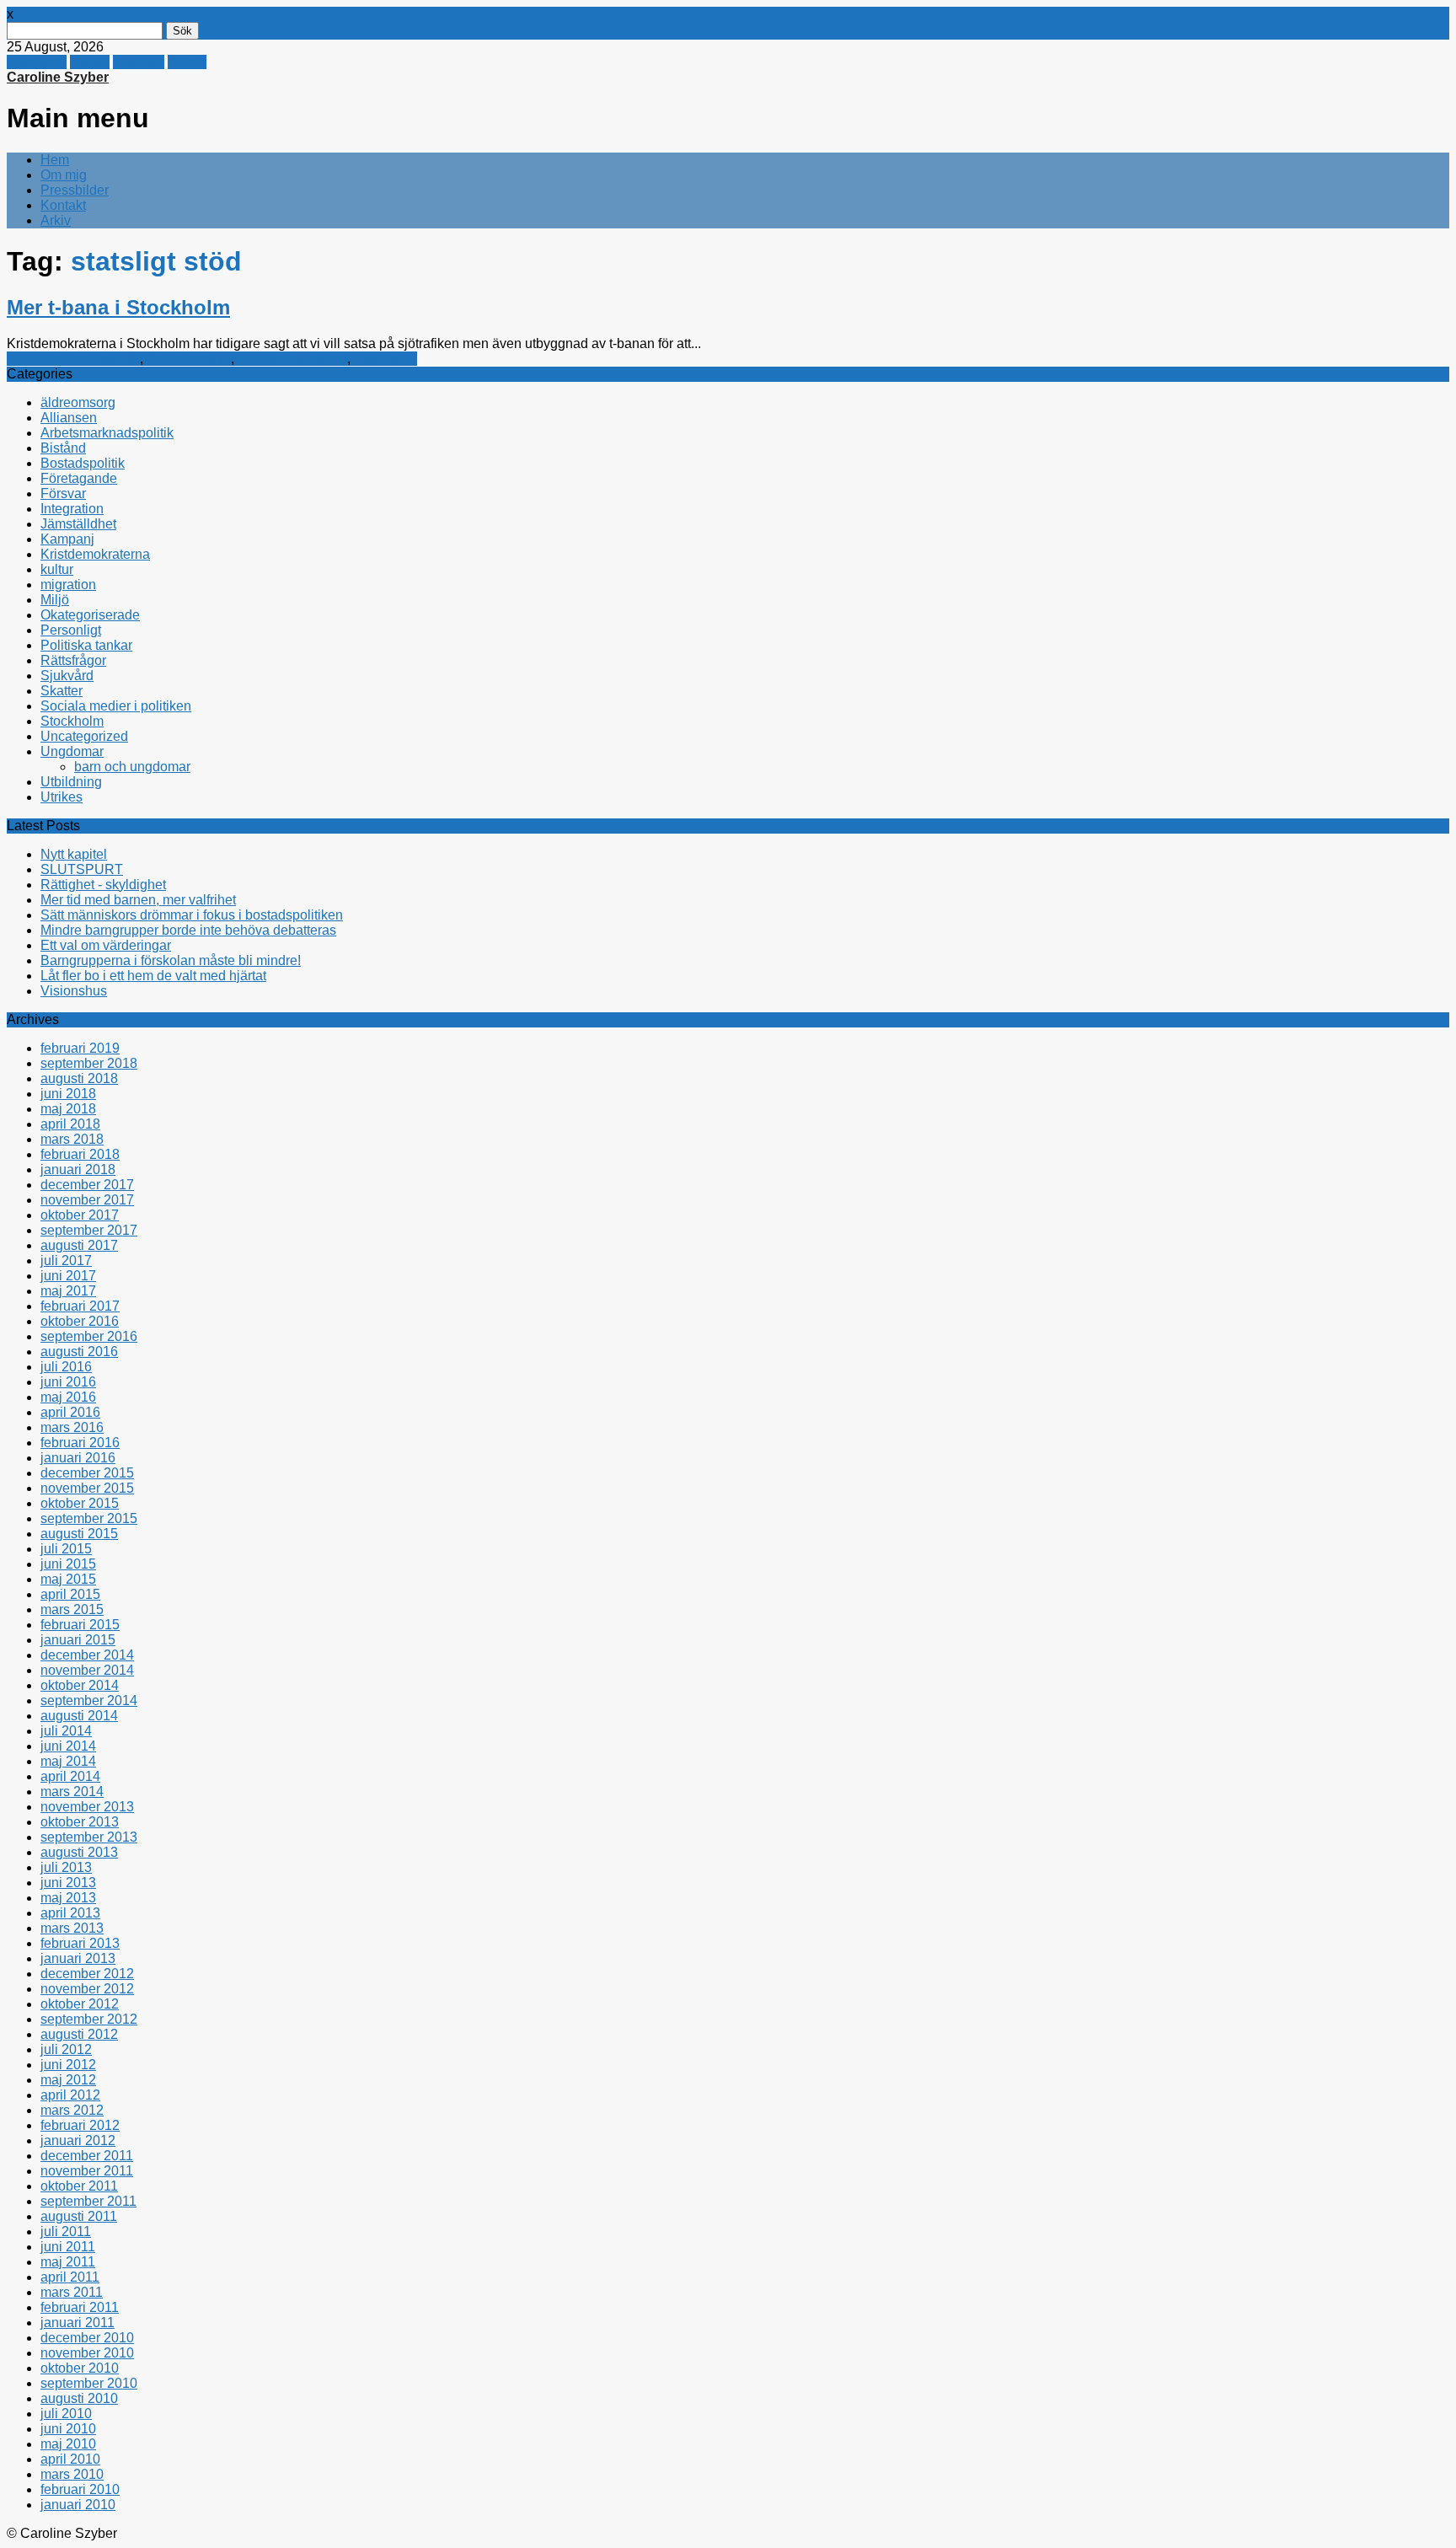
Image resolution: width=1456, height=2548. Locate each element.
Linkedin (139, 62)
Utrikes (62, 797)
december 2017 (87, 1185)
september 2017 (89, 1230)
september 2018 (89, 1063)
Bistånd (63, 448)
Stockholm (385, 359)
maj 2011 (68, 2262)
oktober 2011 (79, 2186)
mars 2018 (72, 1139)
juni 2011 (68, 2247)
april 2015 (70, 1594)
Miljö (55, 600)
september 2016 (89, 1336)
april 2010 (70, 2459)
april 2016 (70, 1412)
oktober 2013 (80, 1822)
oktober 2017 (80, 1215)
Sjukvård (67, 676)
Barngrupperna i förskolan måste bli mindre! (171, 960)
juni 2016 (68, 1382)
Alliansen (69, 418)
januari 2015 (78, 1640)
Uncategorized (84, 736)
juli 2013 (66, 1867)
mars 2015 (72, 1609)
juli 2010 (66, 2414)
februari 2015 (80, 1625)
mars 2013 (72, 1928)
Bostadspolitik (189, 359)
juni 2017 (68, 1276)
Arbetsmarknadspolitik (73, 359)
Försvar (63, 494)
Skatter (62, 691)
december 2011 (87, 2156)
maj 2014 (68, 1761)
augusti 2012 (79, 2034)
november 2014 (87, 1670)
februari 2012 (80, 2125)
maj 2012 (68, 2080)
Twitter (90, 62)
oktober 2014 (80, 1685)
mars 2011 (72, 2292)
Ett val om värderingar (106, 945)
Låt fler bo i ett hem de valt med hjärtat (153, 976)
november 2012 (87, 1989)
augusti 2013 (79, 1852)
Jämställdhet (78, 524)
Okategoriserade (90, 615)
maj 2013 (68, 1898)
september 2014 (89, 1700)
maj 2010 (68, 2444)
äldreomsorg (78, 402)
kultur (57, 569)
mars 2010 (72, 2474)
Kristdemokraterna (292, 359)
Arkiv (56, 220)
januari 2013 (78, 1958)
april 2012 (70, 2095)
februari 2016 (80, 1443)
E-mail (187, 62)
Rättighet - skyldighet (103, 885)
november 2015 (87, 1488)
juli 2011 (66, 2232)
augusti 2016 (79, 1352)
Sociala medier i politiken (116, 706)
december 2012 (87, 1974)
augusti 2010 (79, 2398)
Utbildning (71, 782)
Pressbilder (75, 190)
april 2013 (70, 1913)
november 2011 (87, 2171)
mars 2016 (72, 1427)
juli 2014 (66, 1731)
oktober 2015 (80, 1503)
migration (68, 585)
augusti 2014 (79, 1716)
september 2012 (89, 2019)
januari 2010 (78, 2505)
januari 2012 (78, 2140)
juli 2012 (66, 2049)
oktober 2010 (80, 2368)
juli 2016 (66, 1367)
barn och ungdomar (132, 767)
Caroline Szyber (58, 77)
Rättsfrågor (73, 660)
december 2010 (87, 2338)
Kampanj (67, 539)
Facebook (37, 62)
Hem (55, 160)
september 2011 (88, 2201)
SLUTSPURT (82, 869)
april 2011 (70, 2277)
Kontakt (63, 205)
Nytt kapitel (74, 854)
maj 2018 (68, 1109)
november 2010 (87, 2353)
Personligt (71, 630)
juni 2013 (68, 1883)
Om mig (64, 175)
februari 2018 (80, 1154)
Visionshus (74, 991)
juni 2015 (68, 1564)
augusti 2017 (79, 1245)
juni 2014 (68, 1746)
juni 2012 (68, 2065)
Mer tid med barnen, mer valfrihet (138, 900)
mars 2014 (72, 1792)
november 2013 (87, 1807)
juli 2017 (66, 1261)
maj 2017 (68, 1291)
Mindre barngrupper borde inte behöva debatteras (188, 930)
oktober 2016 (80, 1321)
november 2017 (87, 1200)
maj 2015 (68, 1579)
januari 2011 (78, 2323)
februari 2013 (80, 1943)
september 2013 (89, 1837)
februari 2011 (80, 2307)
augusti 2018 (79, 1078)
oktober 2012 (80, 2004)
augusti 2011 (79, 2216)
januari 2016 (78, 1458)
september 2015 (89, 1518)
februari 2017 (80, 1306)
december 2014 (87, 1655)
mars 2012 (72, 2110)
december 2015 (87, 1473)
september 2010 (89, 2383)
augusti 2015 (79, 1534)
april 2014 (70, 1776)
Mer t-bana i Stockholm (118, 307)
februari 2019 (80, 1048)
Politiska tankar (86, 645)
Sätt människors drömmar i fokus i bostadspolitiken (192, 915)
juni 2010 (68, 2429)
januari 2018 (78, 1169)
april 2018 (70, 1124)
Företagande (79, 478)
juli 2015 (66, 1549)
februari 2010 (80, 2489)
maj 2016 (68, 1397)
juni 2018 (68, 1094)
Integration (72, 509)
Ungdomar (72, 751)
